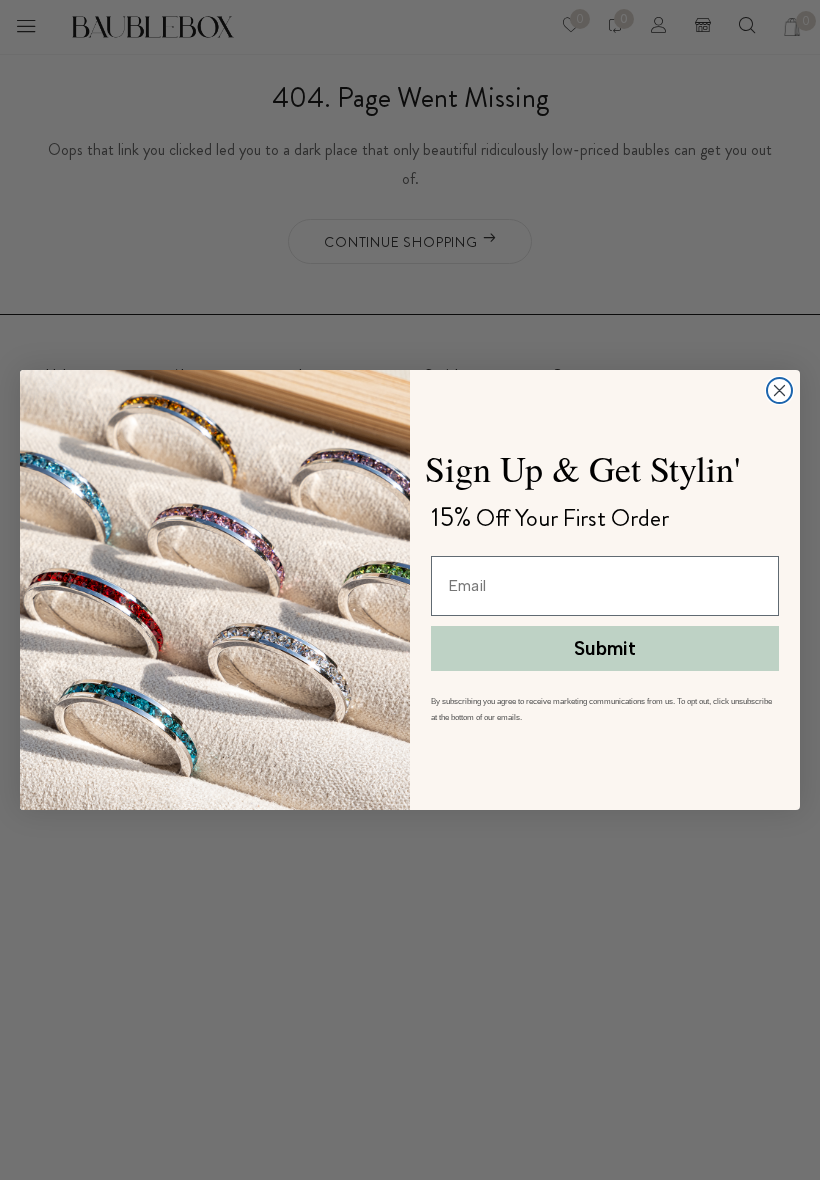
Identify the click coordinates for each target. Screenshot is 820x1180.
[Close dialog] (779, 390)
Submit (605, 648)
